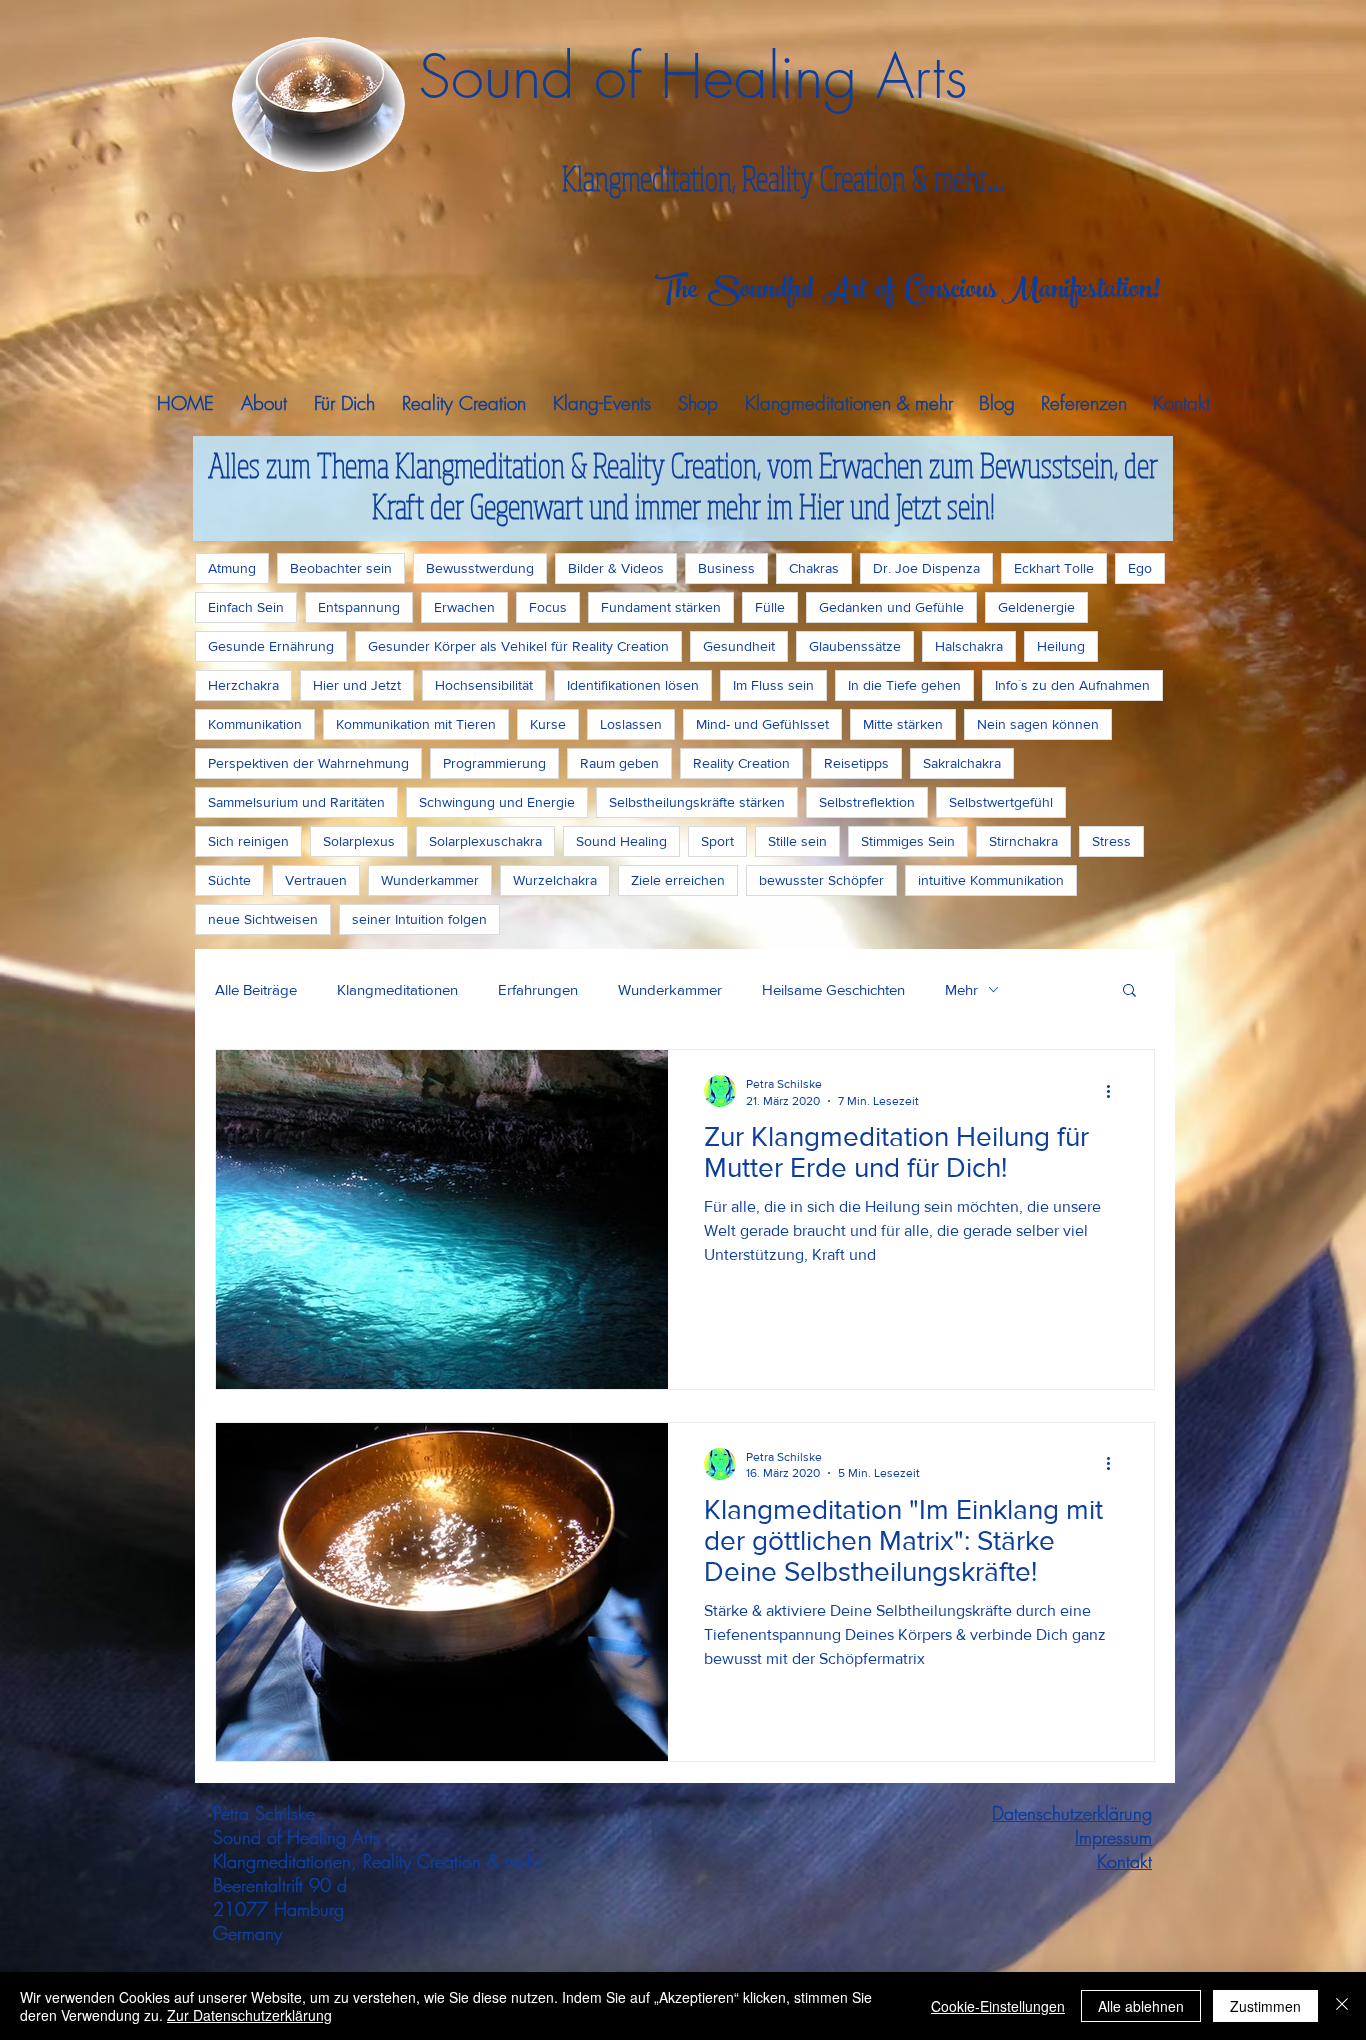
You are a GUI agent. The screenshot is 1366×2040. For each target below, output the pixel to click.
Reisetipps (856, 763)
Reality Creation (741, 763)
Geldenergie (1036, 607)
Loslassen (631, 724)
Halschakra (969, 646)
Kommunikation (255, 724)
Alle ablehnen (1141, 2006)
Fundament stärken (661, 607)
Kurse (548, 724)
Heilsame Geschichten (833, 989)
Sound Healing (621, 841)
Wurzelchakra (555, 880)
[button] (1129, 991)
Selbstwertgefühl (1001, 802)
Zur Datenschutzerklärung (249, 2015)
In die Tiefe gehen (904, 685)
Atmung (232, 568)
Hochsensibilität (484, 685)
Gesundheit (739, 646)
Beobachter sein (341, 568)
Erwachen (464, 607)
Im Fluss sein (773, 685)
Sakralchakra (962, 763)
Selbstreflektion (867, 802)
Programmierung (494, 763)
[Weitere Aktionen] (1115, 1091)
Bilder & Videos (616, 568)
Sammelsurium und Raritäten (296, 802)
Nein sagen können (1038, 724)
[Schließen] (1342, 2006)
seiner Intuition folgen (419, 919)
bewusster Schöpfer (821, 880)
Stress (1111, 841)
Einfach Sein (246, 607)
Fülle (770, 607)
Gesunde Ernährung (271, 646)
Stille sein (797, 841)
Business (726, 568)
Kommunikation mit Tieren (416, 724)
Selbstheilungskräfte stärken (697, 802)
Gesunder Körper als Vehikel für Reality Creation (518, 646)
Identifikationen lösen (633, 685)
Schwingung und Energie (497, 802)
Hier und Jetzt (357, 685)
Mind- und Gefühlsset (762, 724)
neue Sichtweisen (263, 919)
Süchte (229, 880)
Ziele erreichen (678, 880)
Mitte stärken (903, 724)
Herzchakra (243, 685)
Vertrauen (316, 880)
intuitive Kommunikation (991, 880)
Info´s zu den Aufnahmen (1072, 685)
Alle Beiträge (256, 989)
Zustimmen (1265, 2006)
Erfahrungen (538, 989)
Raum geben (619, 763)
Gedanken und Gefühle (891, 607)
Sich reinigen (248, 841)
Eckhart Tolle (1054, 568)
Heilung (1061, 646)
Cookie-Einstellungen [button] (998, 2006)
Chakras (814, 568)
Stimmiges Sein (908, 841)
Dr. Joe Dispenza (926, 568)
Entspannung (359, 607)
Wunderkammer (430, 880)
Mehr (961, 989)
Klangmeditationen (397, 989)
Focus (548, 607)
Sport (717, 841)
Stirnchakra (1023, 841)
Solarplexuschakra (485, 841)
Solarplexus (359, 841)
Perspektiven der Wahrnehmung (308, 763)
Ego (1140, 568)
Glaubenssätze (855, 646)
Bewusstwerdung (480, 568)
